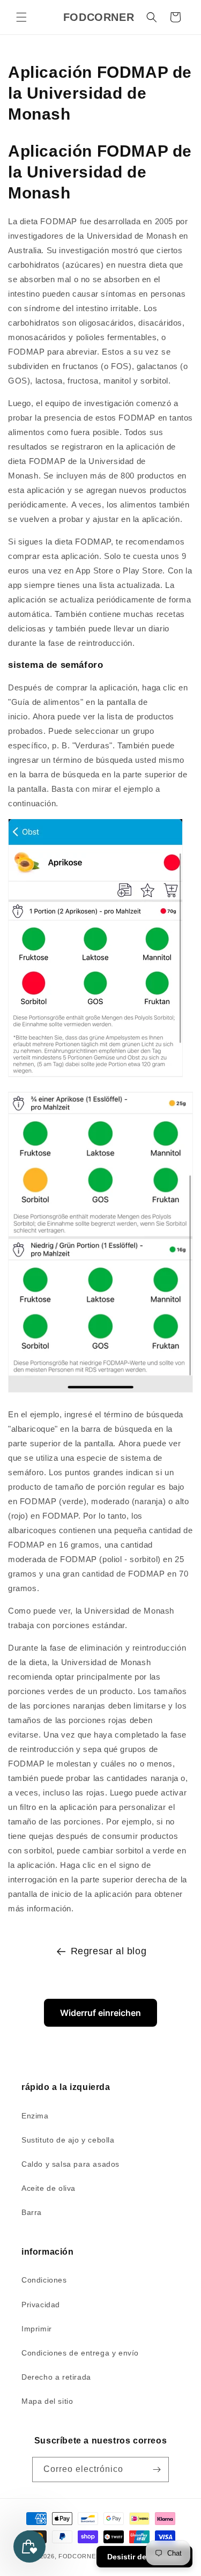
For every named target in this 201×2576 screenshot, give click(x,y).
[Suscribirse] (157, 2470)
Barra (32, 2212)
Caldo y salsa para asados (70, 2164)
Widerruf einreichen (100, 2013)
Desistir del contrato (144, 2557)
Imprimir (37, 2329)
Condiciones (44, 2280)
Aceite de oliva (49, 2188)
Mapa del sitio (47, 2401)
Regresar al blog (109, 1951)
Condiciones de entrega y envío (80, 2353)
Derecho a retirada (56, 2377)
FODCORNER (79, 2556)
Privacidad (41, 2305)
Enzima (35, 2116)
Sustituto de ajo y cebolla (68, 2140)
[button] (21, 17)
